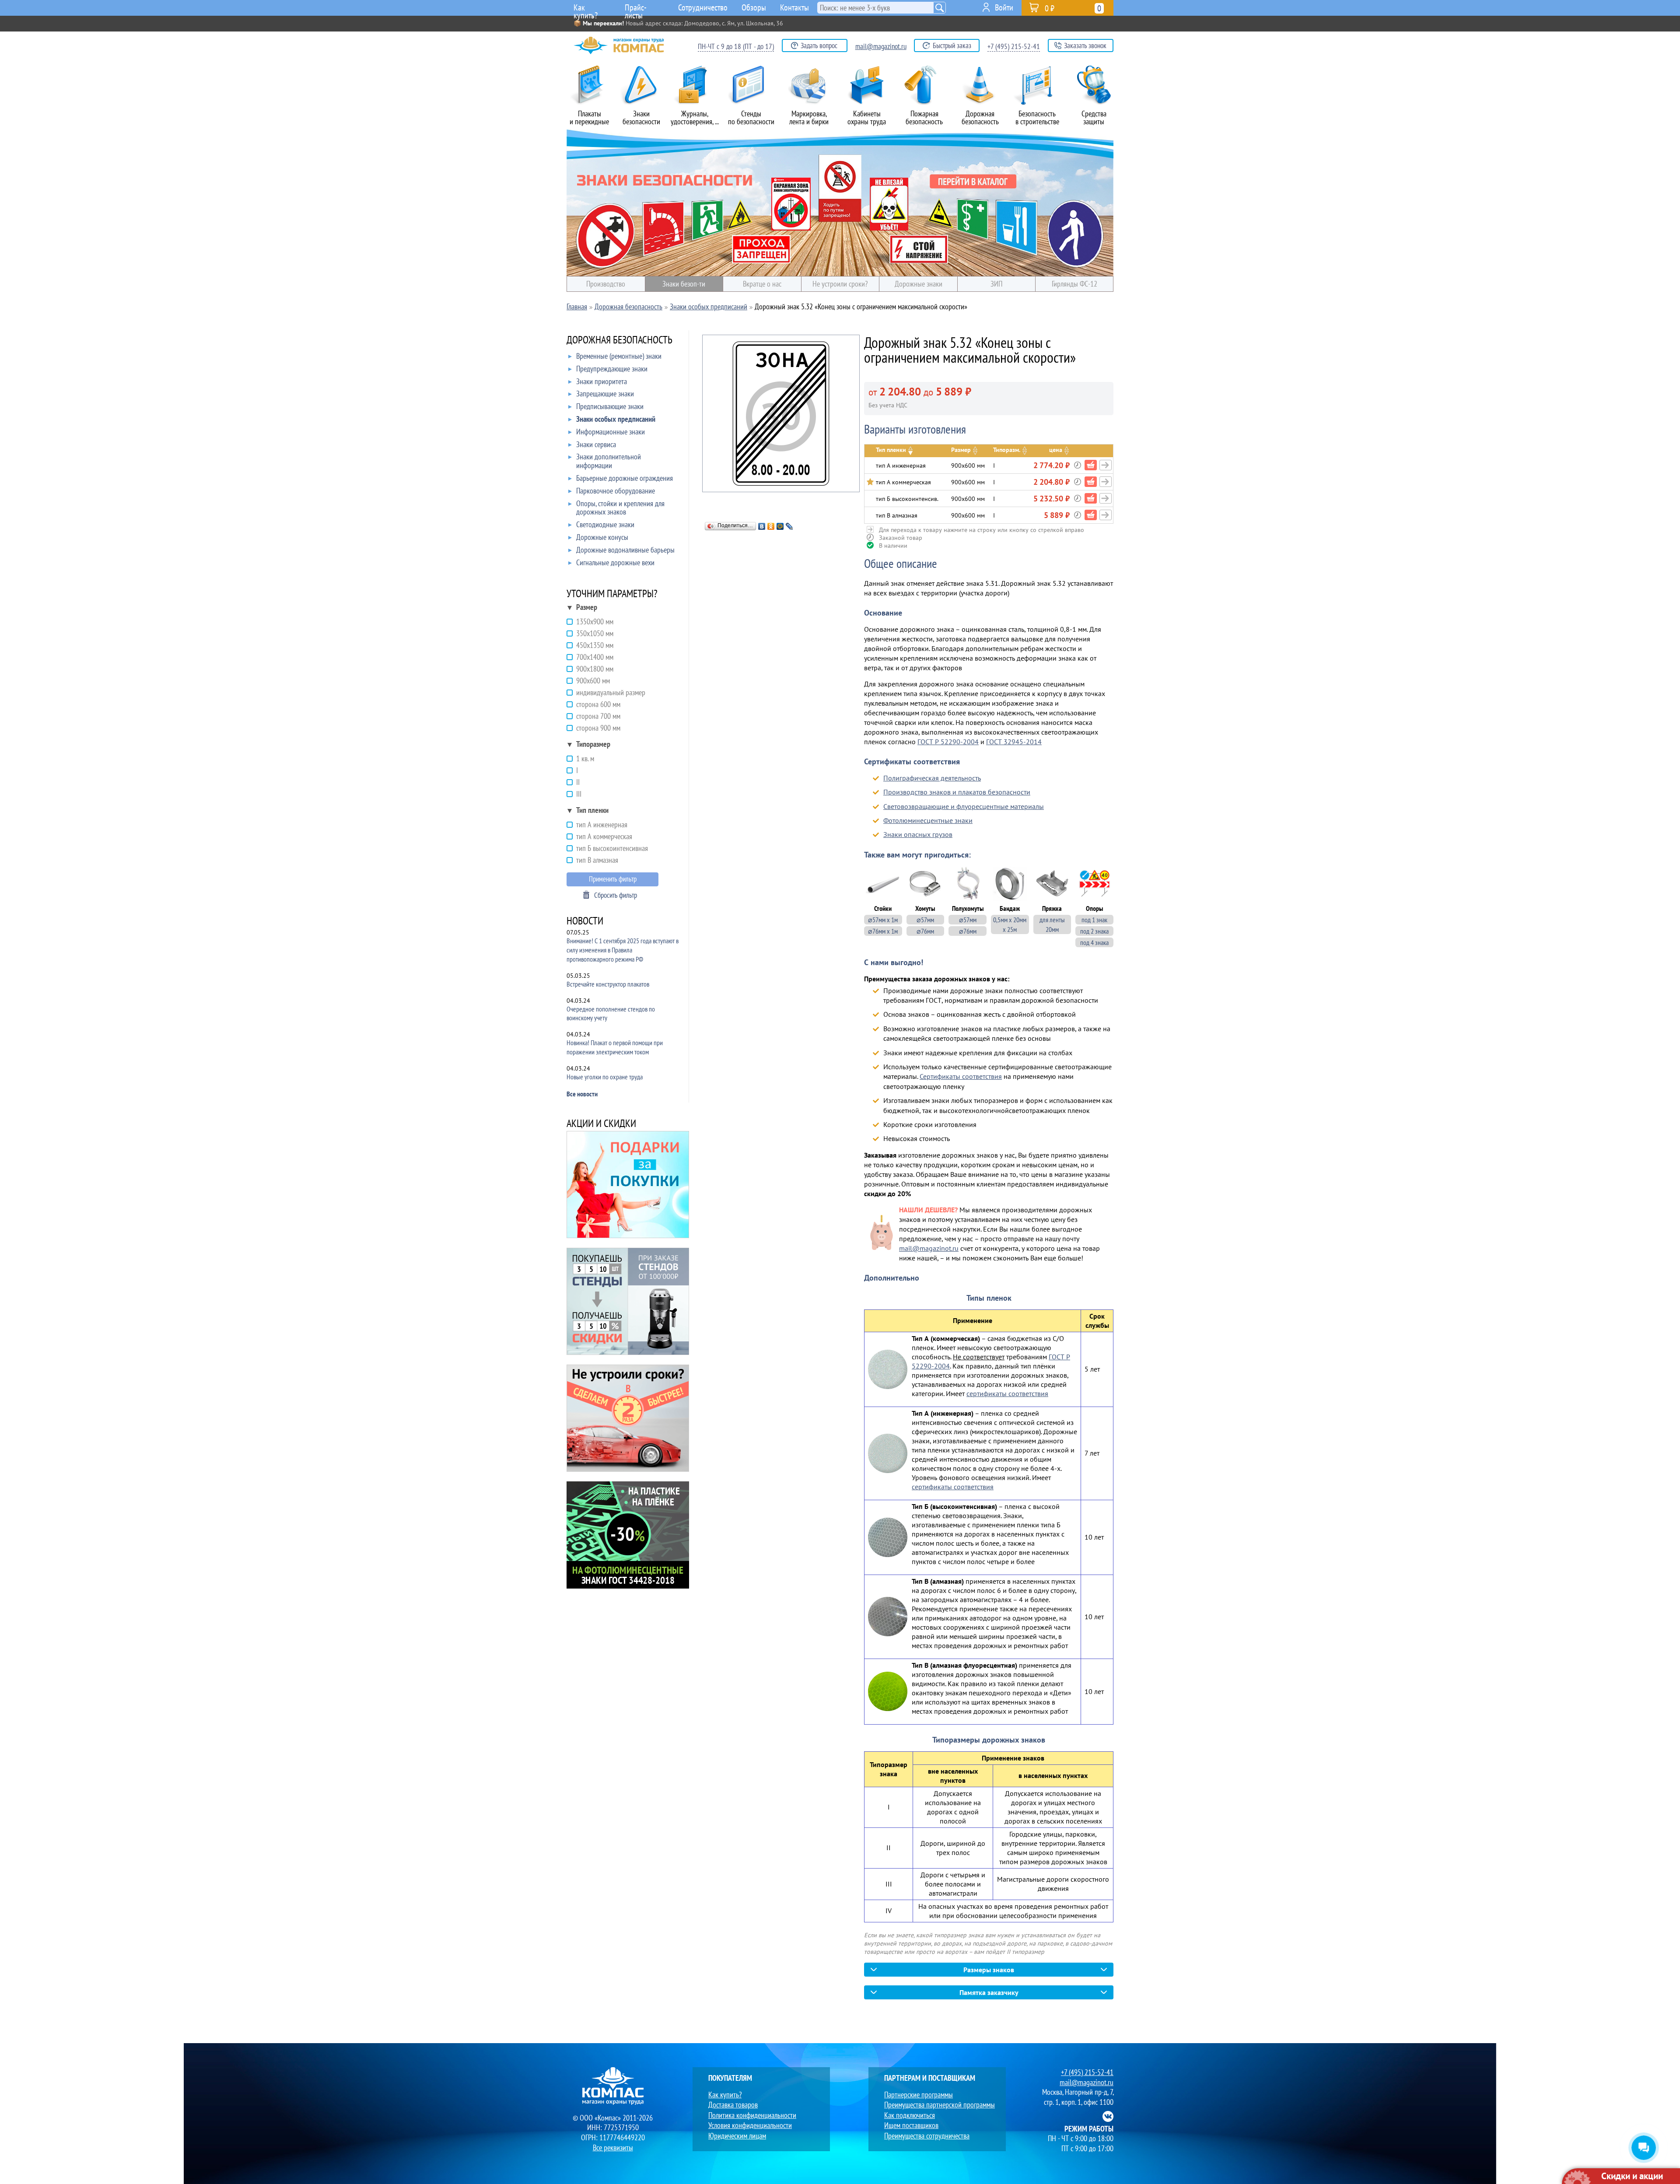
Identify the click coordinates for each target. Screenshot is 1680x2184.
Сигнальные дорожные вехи (615, 563)
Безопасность (1037, 117)
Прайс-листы (636, 9)
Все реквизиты (613, 2147)
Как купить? (586, 9)
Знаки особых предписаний (616, 419)
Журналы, (695, 117)
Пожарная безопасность (924, 117)
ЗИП (996, 284)
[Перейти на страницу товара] (1106, 465)
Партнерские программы (919, 2095)
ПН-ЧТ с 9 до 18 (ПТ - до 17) (736, 46)
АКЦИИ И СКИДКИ (601, 1124)
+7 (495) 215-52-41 (1014, 46)
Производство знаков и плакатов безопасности (957, 792)
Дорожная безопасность (980, 117)
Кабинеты (867, 117)
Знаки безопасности (641, 117)
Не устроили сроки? (840, 284)
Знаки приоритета (602, 382)
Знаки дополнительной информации (609, 461)
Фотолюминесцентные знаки (928, 820)
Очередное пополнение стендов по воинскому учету (611, 1013)
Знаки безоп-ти (684, 284)
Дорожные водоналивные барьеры (625, 550)
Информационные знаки (611, 432)
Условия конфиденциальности (750, 2125)
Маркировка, (809, 117)
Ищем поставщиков (911, 2125)
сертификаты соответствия (1007, 1393)
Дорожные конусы (602, 537)
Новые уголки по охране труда (605, 1077)
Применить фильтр (613, 879)
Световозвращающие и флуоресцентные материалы (964, 806)
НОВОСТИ (585, 922)
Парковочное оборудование (616, 491)
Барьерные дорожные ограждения (625, 478)
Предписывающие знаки (610, 407)
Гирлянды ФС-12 (1074, 284)
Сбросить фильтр (616, 895)
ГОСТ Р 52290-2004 (948, 742)
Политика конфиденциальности (752, 2115)
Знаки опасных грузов (918, 834)
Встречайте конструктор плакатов (608, 984)
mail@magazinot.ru (881, 46)
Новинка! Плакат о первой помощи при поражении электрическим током (615, 1047)
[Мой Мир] (780, 526)
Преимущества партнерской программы (940, 2105)
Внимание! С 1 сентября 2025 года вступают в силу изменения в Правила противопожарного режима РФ (623, 950)
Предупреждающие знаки (612, 369)
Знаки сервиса (596, 445)
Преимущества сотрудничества (927, 2136)
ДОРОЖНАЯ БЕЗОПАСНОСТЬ (619, 341)
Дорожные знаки (919, 284)
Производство (606, 284)
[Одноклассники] (771, 526)
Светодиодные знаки (605, 525)
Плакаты (589, 117)
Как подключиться (910, 2115)
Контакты (794, 7)
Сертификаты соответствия (961, 1076)
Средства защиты (1094, 117)
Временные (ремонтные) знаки (619, 356)
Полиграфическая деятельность (932, 778)
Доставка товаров (733, 2105)
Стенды (751, 117)
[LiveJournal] (789, 526)
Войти (1004, 7)
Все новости (582, 1094)
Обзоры (754, 7)
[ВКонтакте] (762, 526)
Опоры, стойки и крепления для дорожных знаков (620, 508)
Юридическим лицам (737, 2136)
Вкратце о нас (762, 284)
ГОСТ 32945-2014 (1014, 742)
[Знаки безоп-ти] (840, 203)
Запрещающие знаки (605, 394)
